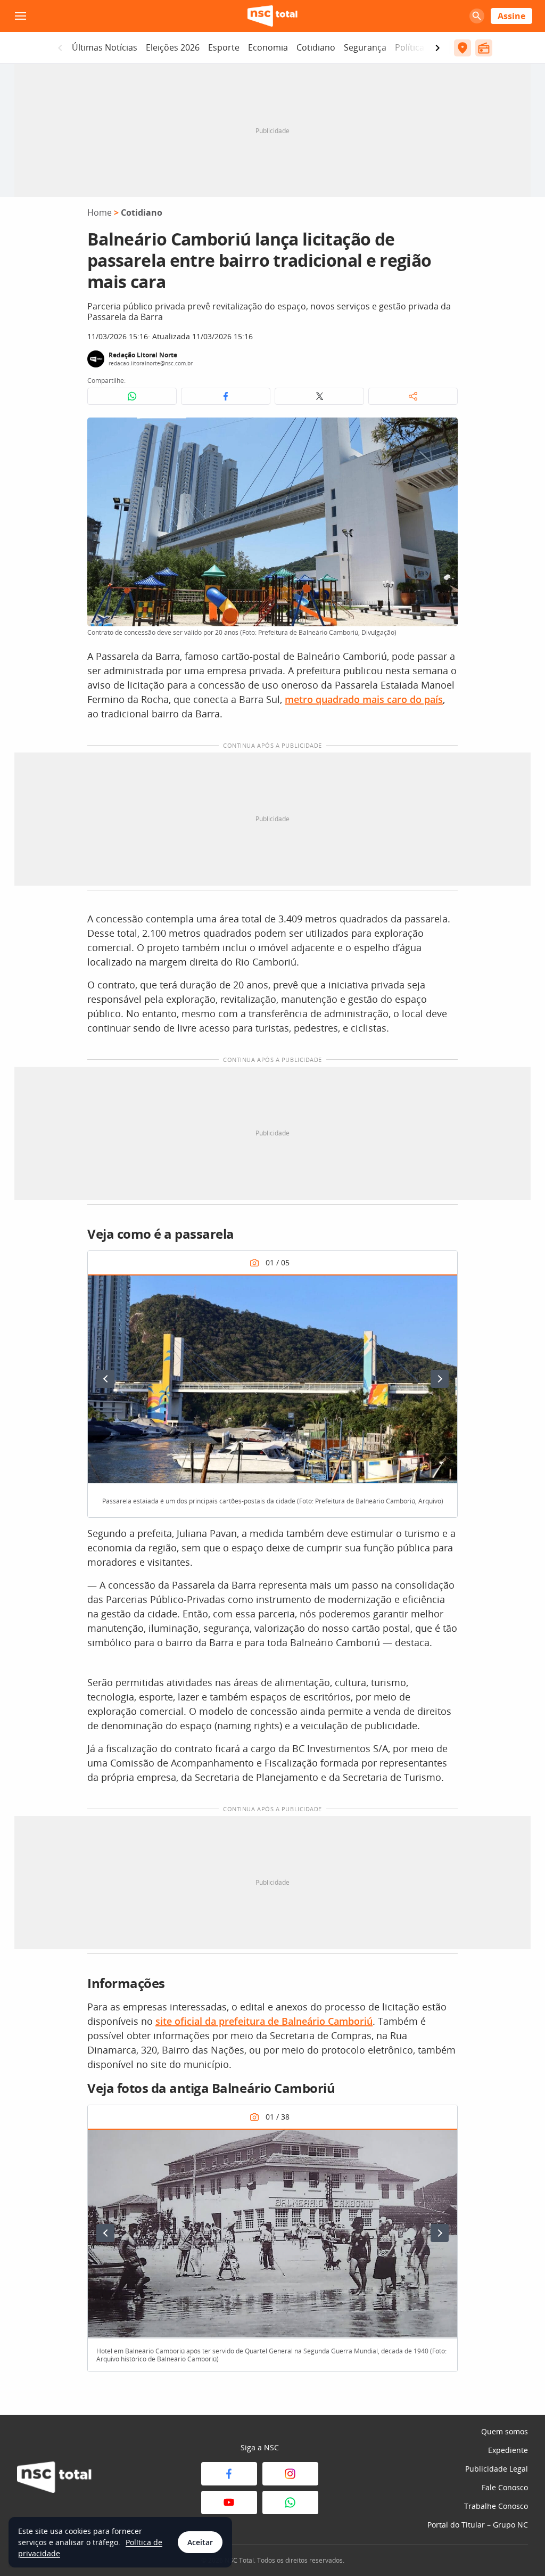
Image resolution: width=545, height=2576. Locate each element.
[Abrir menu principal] (20, 16)
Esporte (224, 47)
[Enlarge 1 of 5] (443, 1288)
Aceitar (200, 2542)
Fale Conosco (505, 2487)
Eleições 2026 (173, 47)
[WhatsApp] (290, 2503)
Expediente (508, 2450)
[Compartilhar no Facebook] (226, 396)
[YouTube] (229, 2503)
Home (100, 212)
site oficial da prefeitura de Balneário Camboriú (264, 2021)
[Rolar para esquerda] (60, 48)
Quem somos (505, 2431)
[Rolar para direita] (437, 48)
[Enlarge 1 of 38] (443, 2142)
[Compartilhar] (413, 396)
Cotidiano (316, 47)
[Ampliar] (444, 431)
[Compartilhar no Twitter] (319, 396)
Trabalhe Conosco (496, 2506)
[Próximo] (440, 1379)
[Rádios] (484, 48)
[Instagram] (290, 2474)
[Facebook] (229, 2474)
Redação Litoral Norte (143, 355)
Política (410, 47)
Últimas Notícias (105, 47)
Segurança (365, 47)
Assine (511, 16)
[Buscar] (477, 16)
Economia (268, 47)
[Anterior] (105, 1379)
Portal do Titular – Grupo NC (478, 2525)
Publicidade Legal (497, 2469)
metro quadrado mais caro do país (364, 699)
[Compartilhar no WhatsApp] (132, 396)
